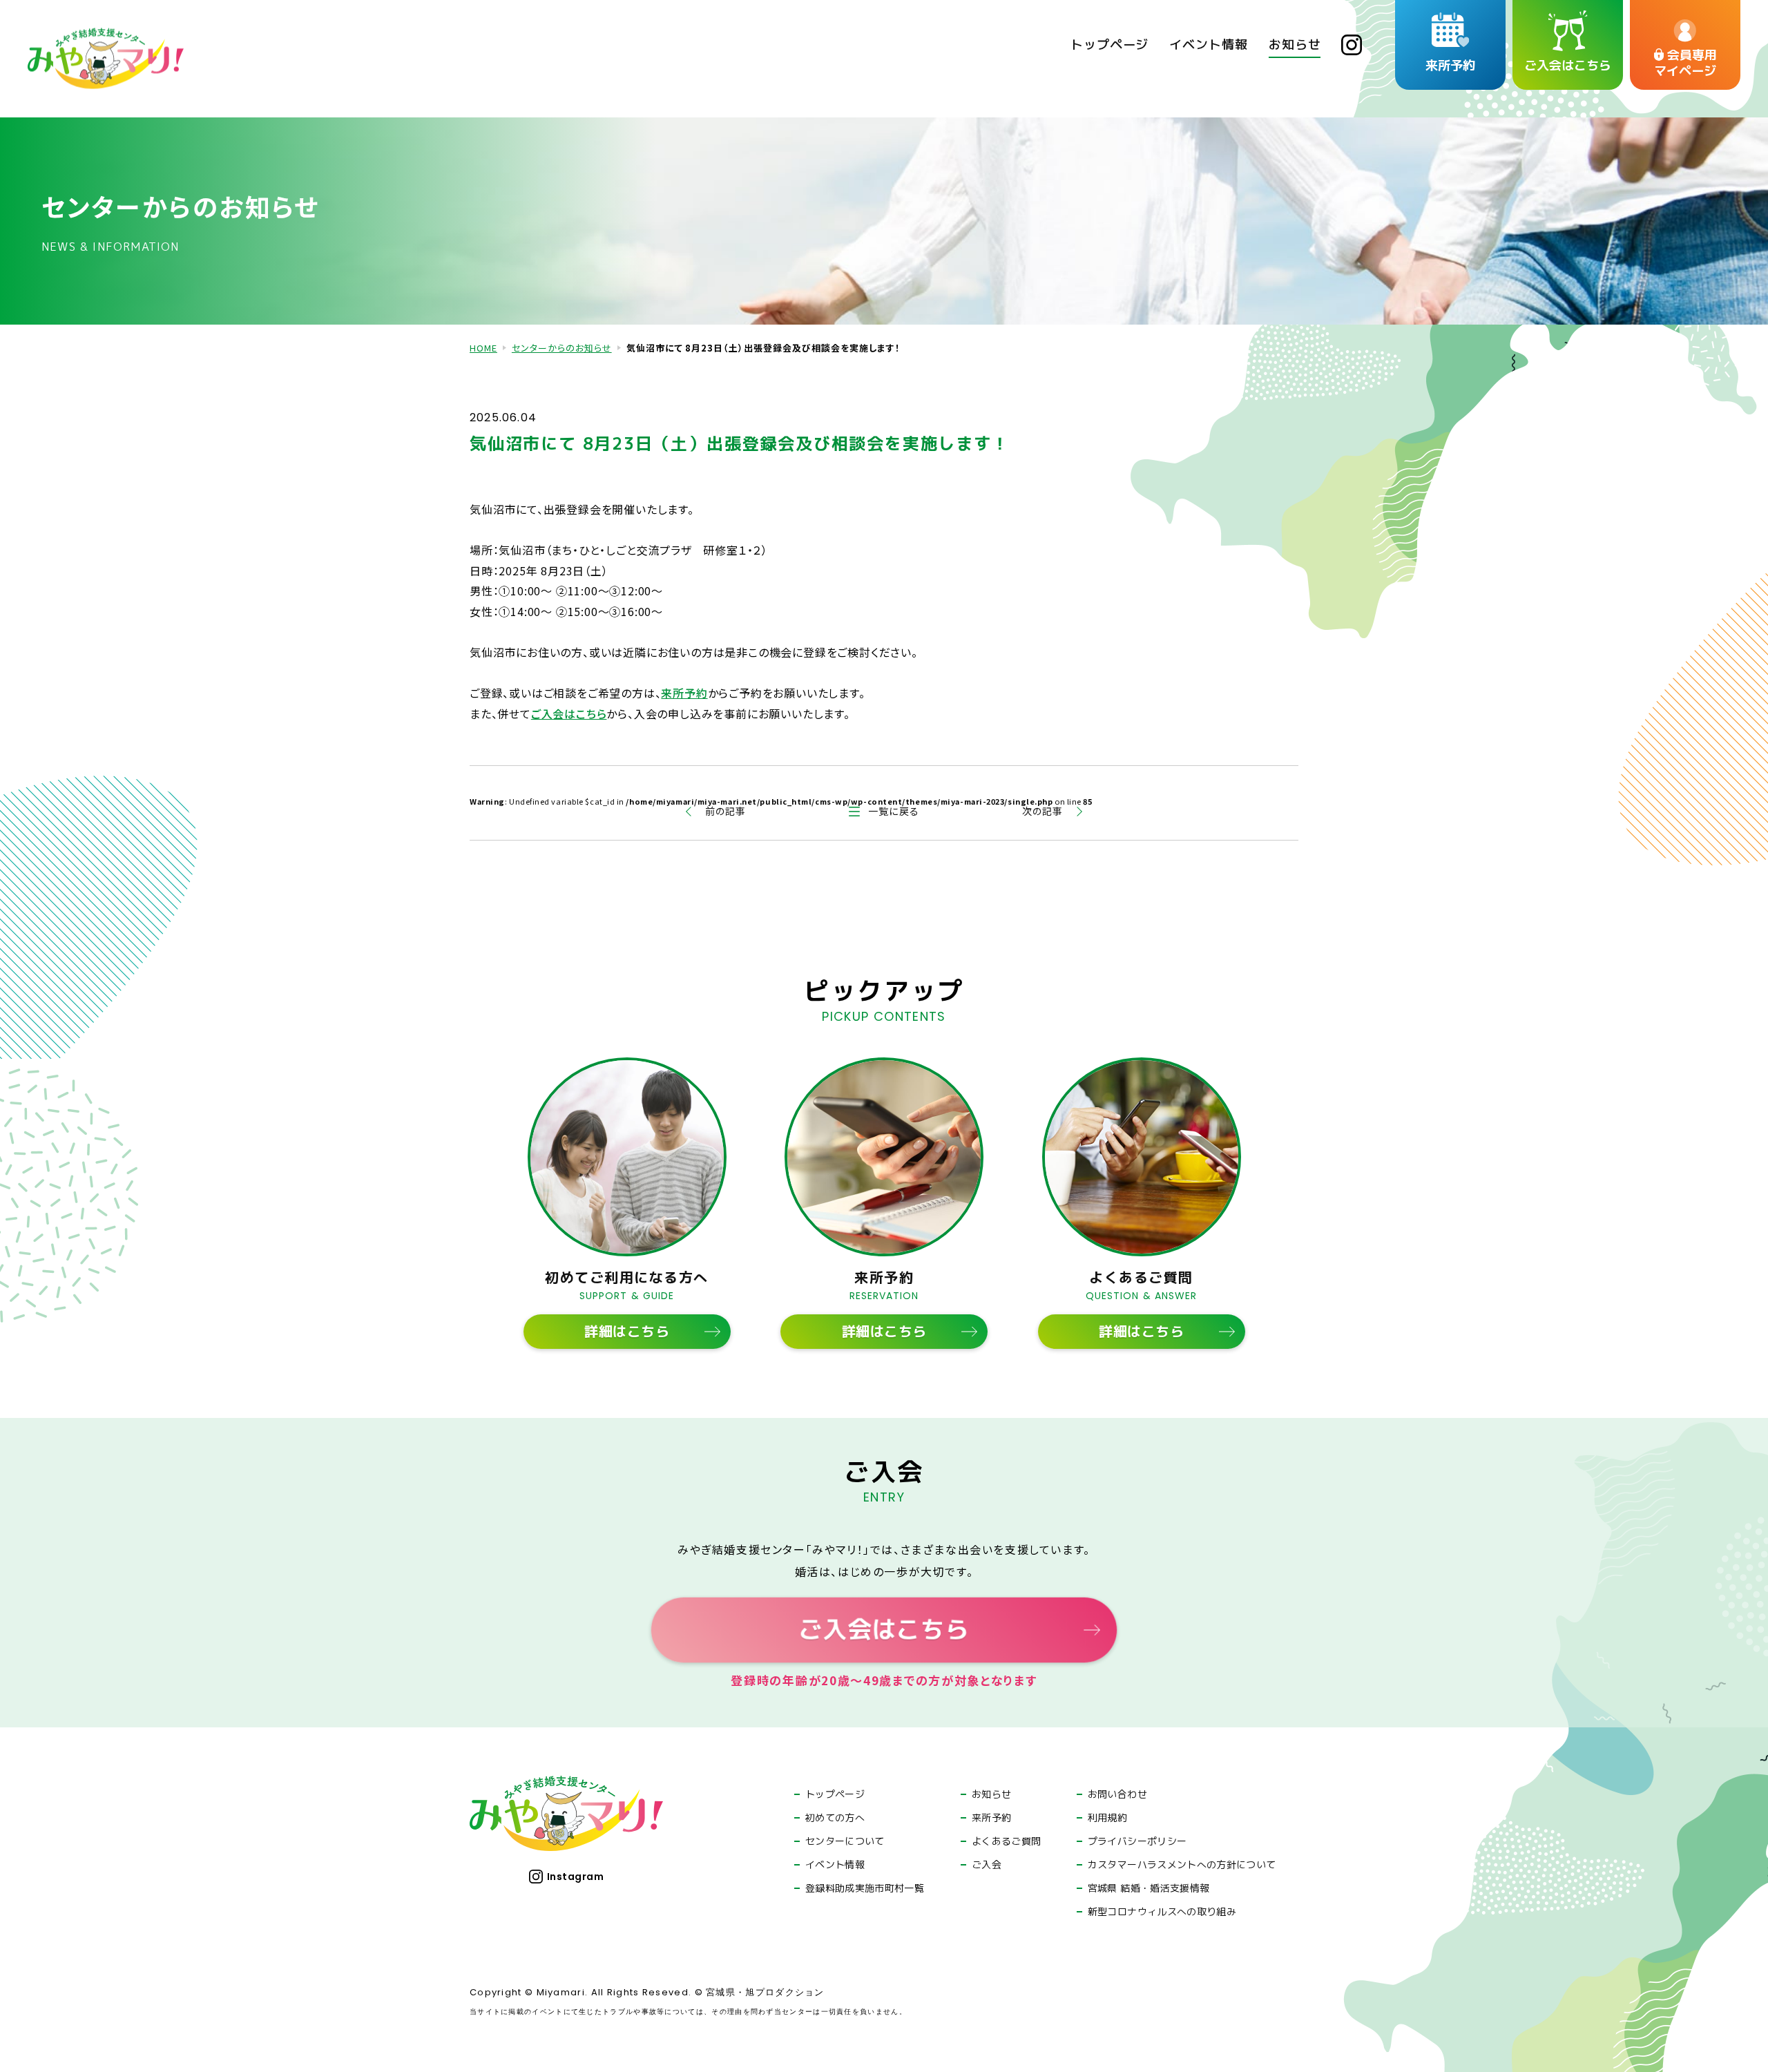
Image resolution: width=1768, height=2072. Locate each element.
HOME (483, 348)
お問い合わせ (1117, 1794)
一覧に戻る (893, 811)
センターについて (845, 1841)
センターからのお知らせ (562, 348)
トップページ (835, 1794)
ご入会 (987, 1865)
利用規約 (1107, 1818)
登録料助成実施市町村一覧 (865, 1888)
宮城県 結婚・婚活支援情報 (1149, 1888)
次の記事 (1042, 811)
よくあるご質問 (1006, 1841)
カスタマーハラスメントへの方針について (1182, 1865)
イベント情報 (835, 1865)
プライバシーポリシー (1137, 1841)
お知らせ (991, 1794)
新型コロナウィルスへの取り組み (1162, 1912)
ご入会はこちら (569, 713)
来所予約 (684, 693)
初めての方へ (835, 1818)
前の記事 (726, 811)
